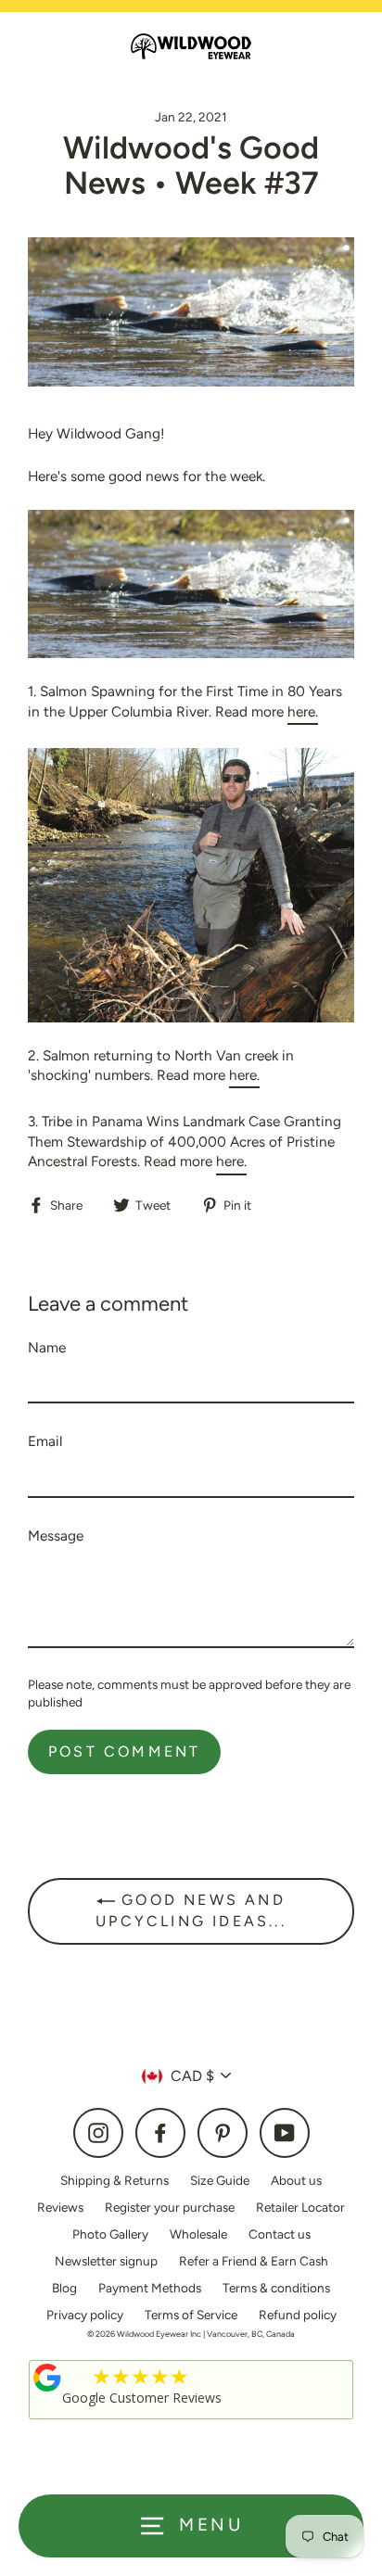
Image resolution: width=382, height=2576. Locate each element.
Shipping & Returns (115, 2180)
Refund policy (298, 2315)
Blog (64, 2288)
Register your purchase (170, 2207)
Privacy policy (85, 2315)
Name (47, 1347)
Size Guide (220, 2180)
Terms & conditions (276, 2288)
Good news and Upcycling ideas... (191, 1910)
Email (45, 1441)
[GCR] (47, 2378)
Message (56, 1535)
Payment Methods (150, 2288)
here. (303, 711)
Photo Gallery (110, 2234)
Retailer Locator (300, 2207)
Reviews (60, 2207)
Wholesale (198, 2234)
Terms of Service (191, 2315)
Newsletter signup (106, 2261)
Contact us (280, 2234)
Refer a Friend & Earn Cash (254, 2261)
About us (296, 2180)
